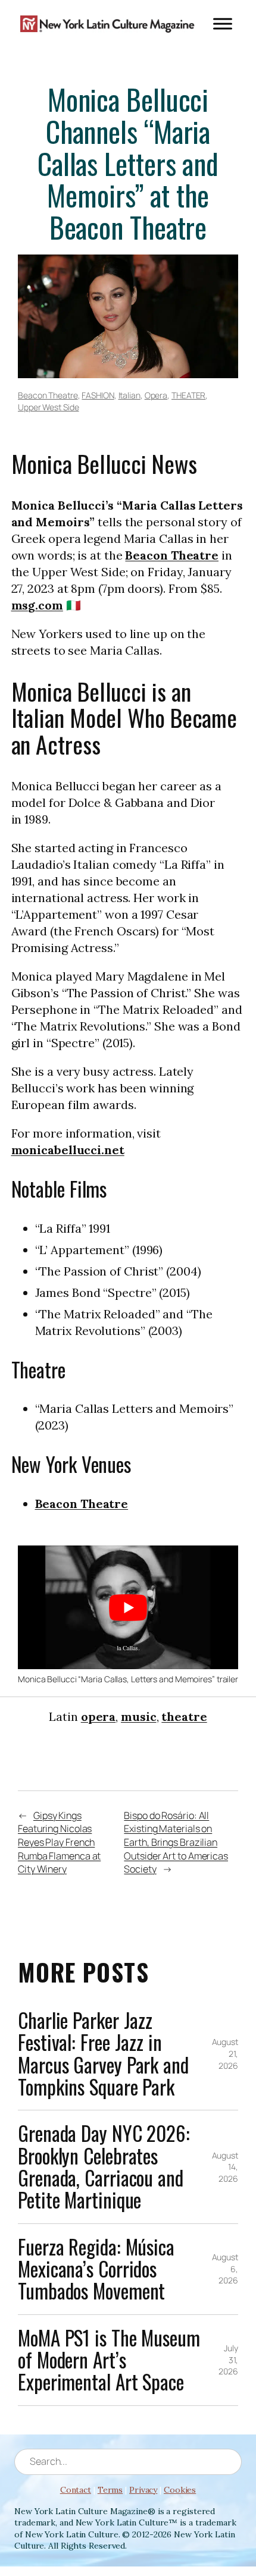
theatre (184, 1716)
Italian (129, 395)
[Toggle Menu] (223, 23)
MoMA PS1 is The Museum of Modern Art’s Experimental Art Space (109, 2360)
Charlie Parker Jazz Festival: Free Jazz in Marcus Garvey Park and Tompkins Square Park (103, 2054)
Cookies (180, 2490)
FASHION (98, 395)
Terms (110, 2490)
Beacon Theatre (48, 395)
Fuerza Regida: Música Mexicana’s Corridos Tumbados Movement (96, 2269)
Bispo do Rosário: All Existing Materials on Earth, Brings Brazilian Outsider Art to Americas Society (176, 1843)
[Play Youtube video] (128, 1607)
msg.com (37, 605)
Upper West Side (49, 407)
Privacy (143, 2490)
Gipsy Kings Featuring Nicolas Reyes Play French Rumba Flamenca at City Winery (59, 1843)
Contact (76, 2490)
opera (99, 1716)
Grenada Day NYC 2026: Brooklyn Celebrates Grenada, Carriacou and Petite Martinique (104, 2167)
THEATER (188, 395)
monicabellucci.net (68, 1150)
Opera (156, 395)
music (139, 1716)
